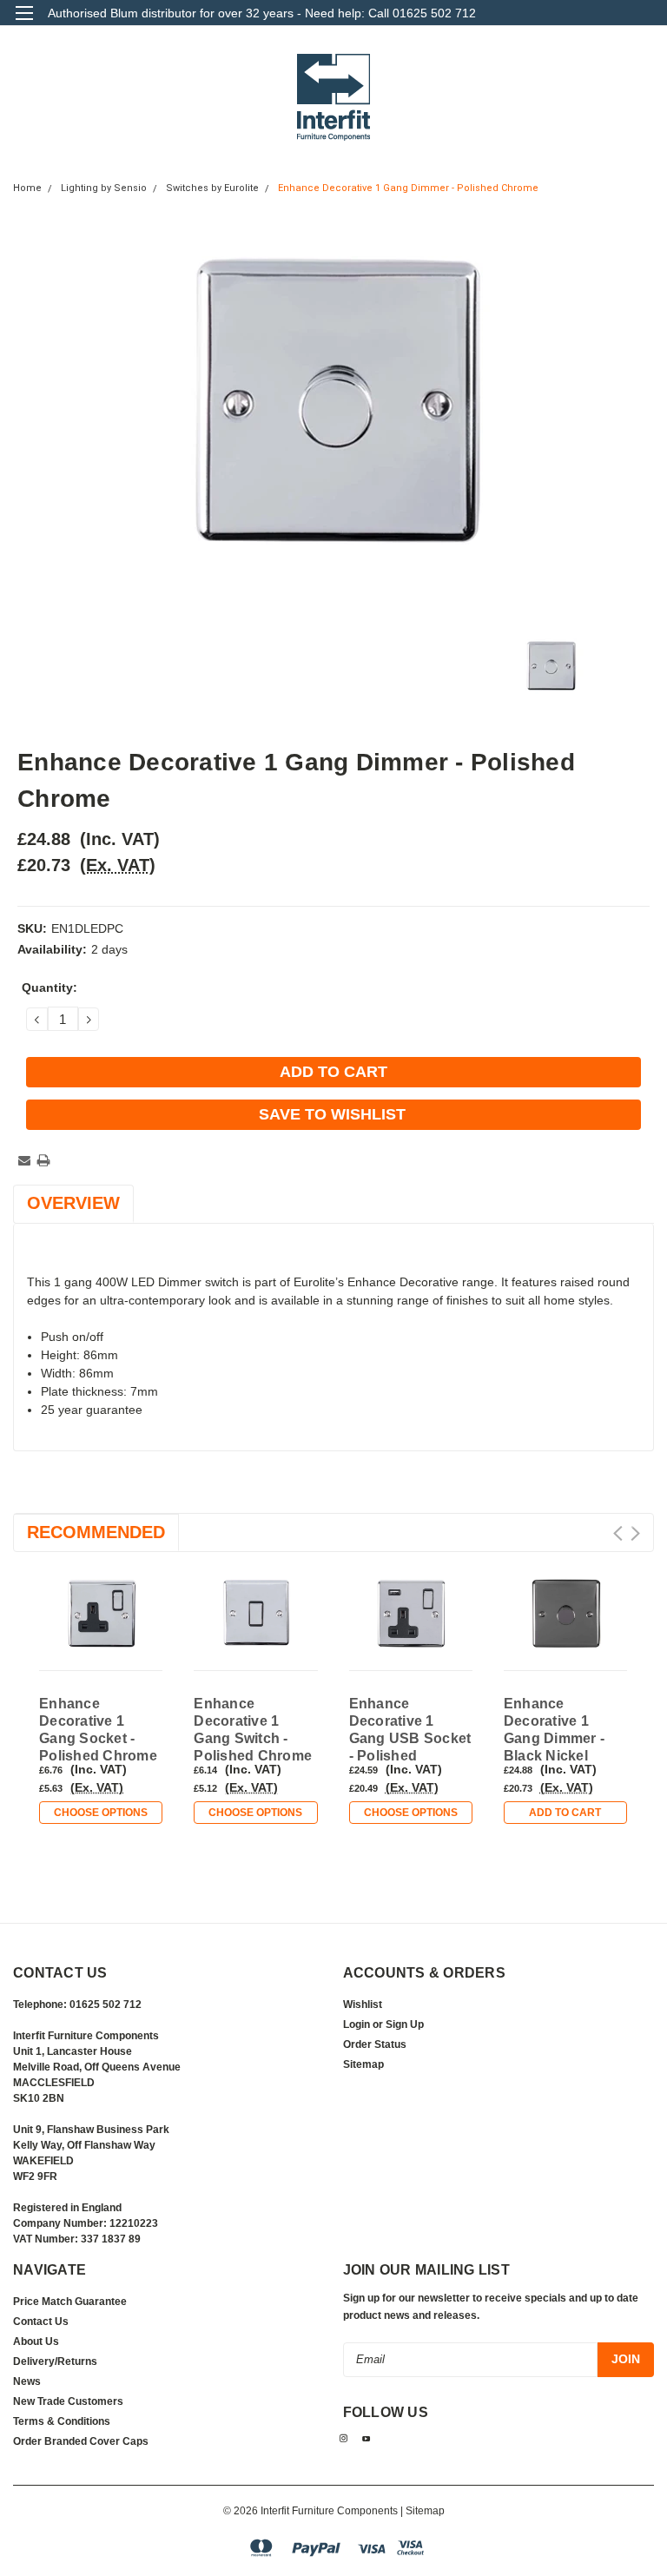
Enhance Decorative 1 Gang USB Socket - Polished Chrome (410, 1731)
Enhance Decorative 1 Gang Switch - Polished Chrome (253, 1730)
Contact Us (41, 2322)
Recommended (96, 1532)
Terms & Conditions (62, 2421)
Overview (73, 1203)
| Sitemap (423, 2511)
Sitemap (363, 2064)
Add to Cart (565, 1813)
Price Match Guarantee (70, 2302)
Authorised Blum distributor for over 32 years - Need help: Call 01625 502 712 (262, 13)
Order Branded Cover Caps (81, 2441)
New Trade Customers (68, 2401)
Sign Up (405, 2024)
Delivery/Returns (55, 2361)
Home (27, 188)
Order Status (375, 2044)
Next (635, 1533)
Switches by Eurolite (212, 188)
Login (357, 2024)
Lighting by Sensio (104, 188)
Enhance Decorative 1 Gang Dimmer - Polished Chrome (408, 188)
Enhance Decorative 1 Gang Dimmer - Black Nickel (554, 1730)
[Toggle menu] (24, 24)
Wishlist (363, 2005)
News (27, 2381)
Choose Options (101, 1813)
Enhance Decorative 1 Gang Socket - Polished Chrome (98, 1730)
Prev (618, 1533)
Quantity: (50, 987)
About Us (36, 2342)
